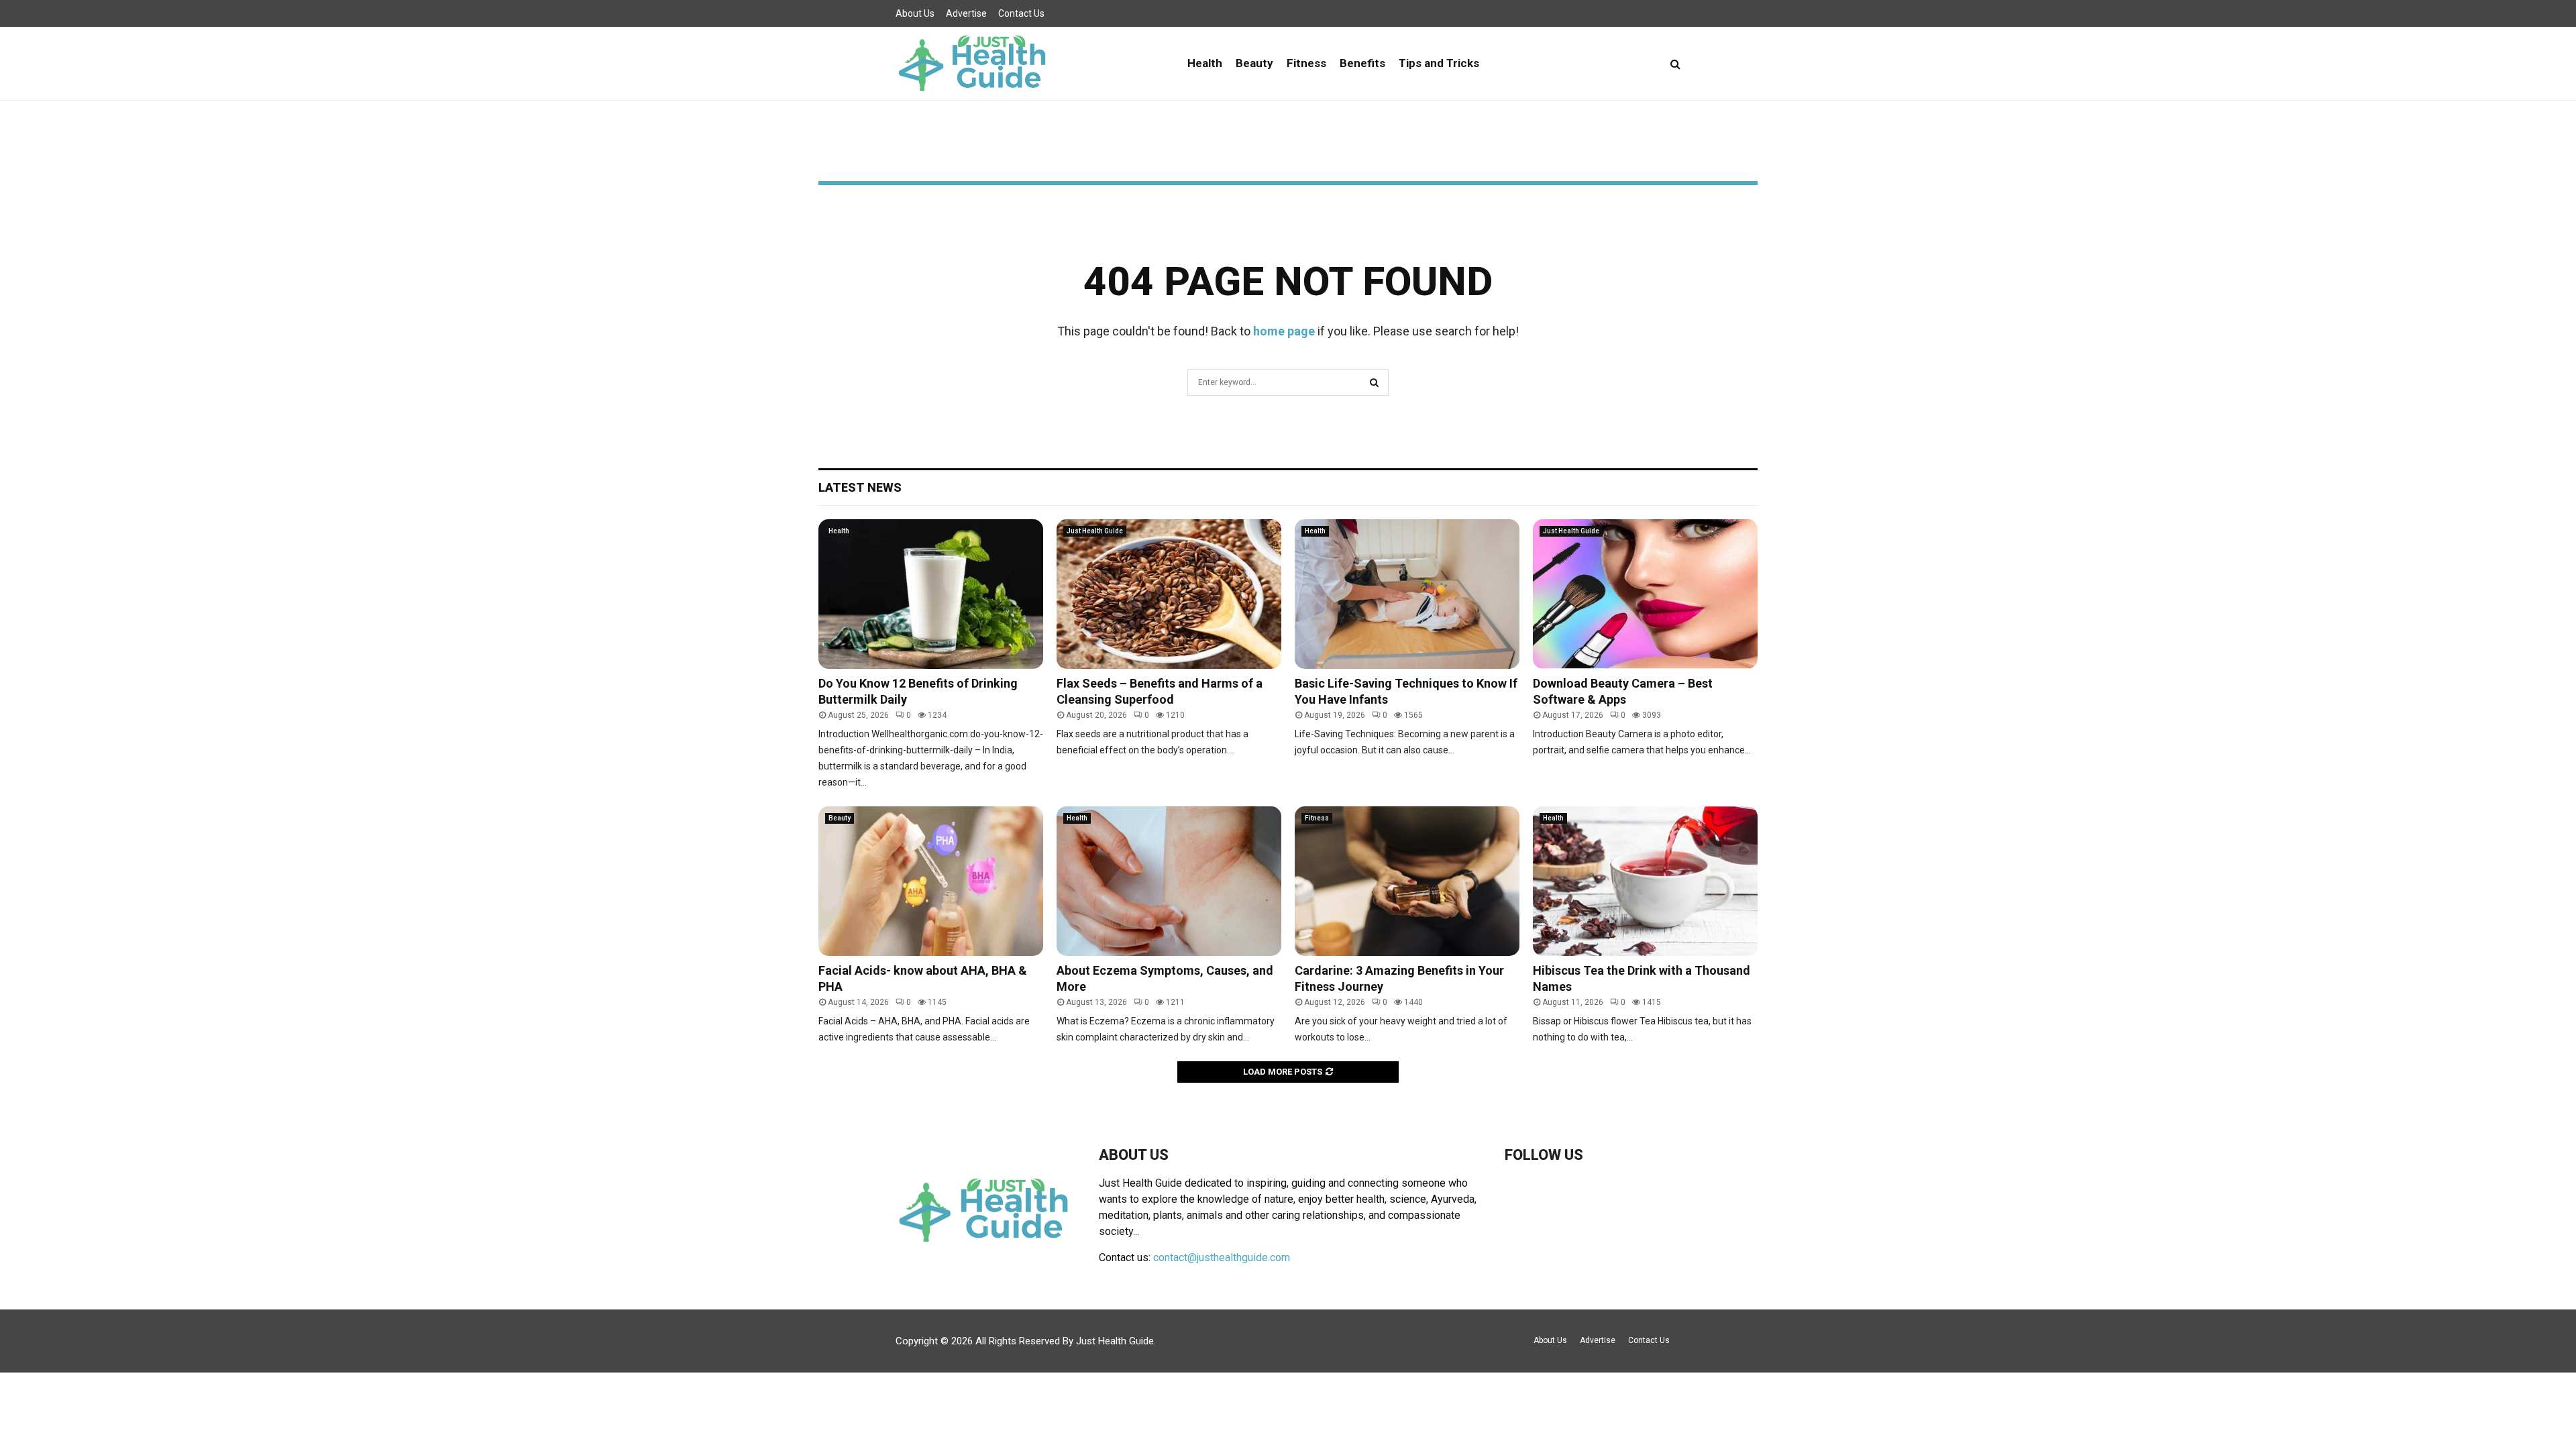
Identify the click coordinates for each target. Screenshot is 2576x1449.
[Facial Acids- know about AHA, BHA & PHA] (931, 881)
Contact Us (1021, 13)
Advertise (966, 13)
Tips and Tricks (1439, 63)
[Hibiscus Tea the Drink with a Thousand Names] (1645, 881)
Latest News (860, 487)
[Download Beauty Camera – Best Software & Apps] (1645, 594)
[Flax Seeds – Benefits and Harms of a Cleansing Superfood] (1169, 594)
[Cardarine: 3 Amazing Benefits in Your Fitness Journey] (1407, 881)
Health (1205, 63)
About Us (915, 13)
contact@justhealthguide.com (1222, 1257)
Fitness (1306, 63)
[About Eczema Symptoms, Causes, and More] (1169, 881)
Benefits (1362, 63)
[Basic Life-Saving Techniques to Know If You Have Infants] (1407, 594)
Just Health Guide (1095, 531)
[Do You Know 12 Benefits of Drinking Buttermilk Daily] (931, 594)
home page (1284, 331)
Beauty (1254, 63)
